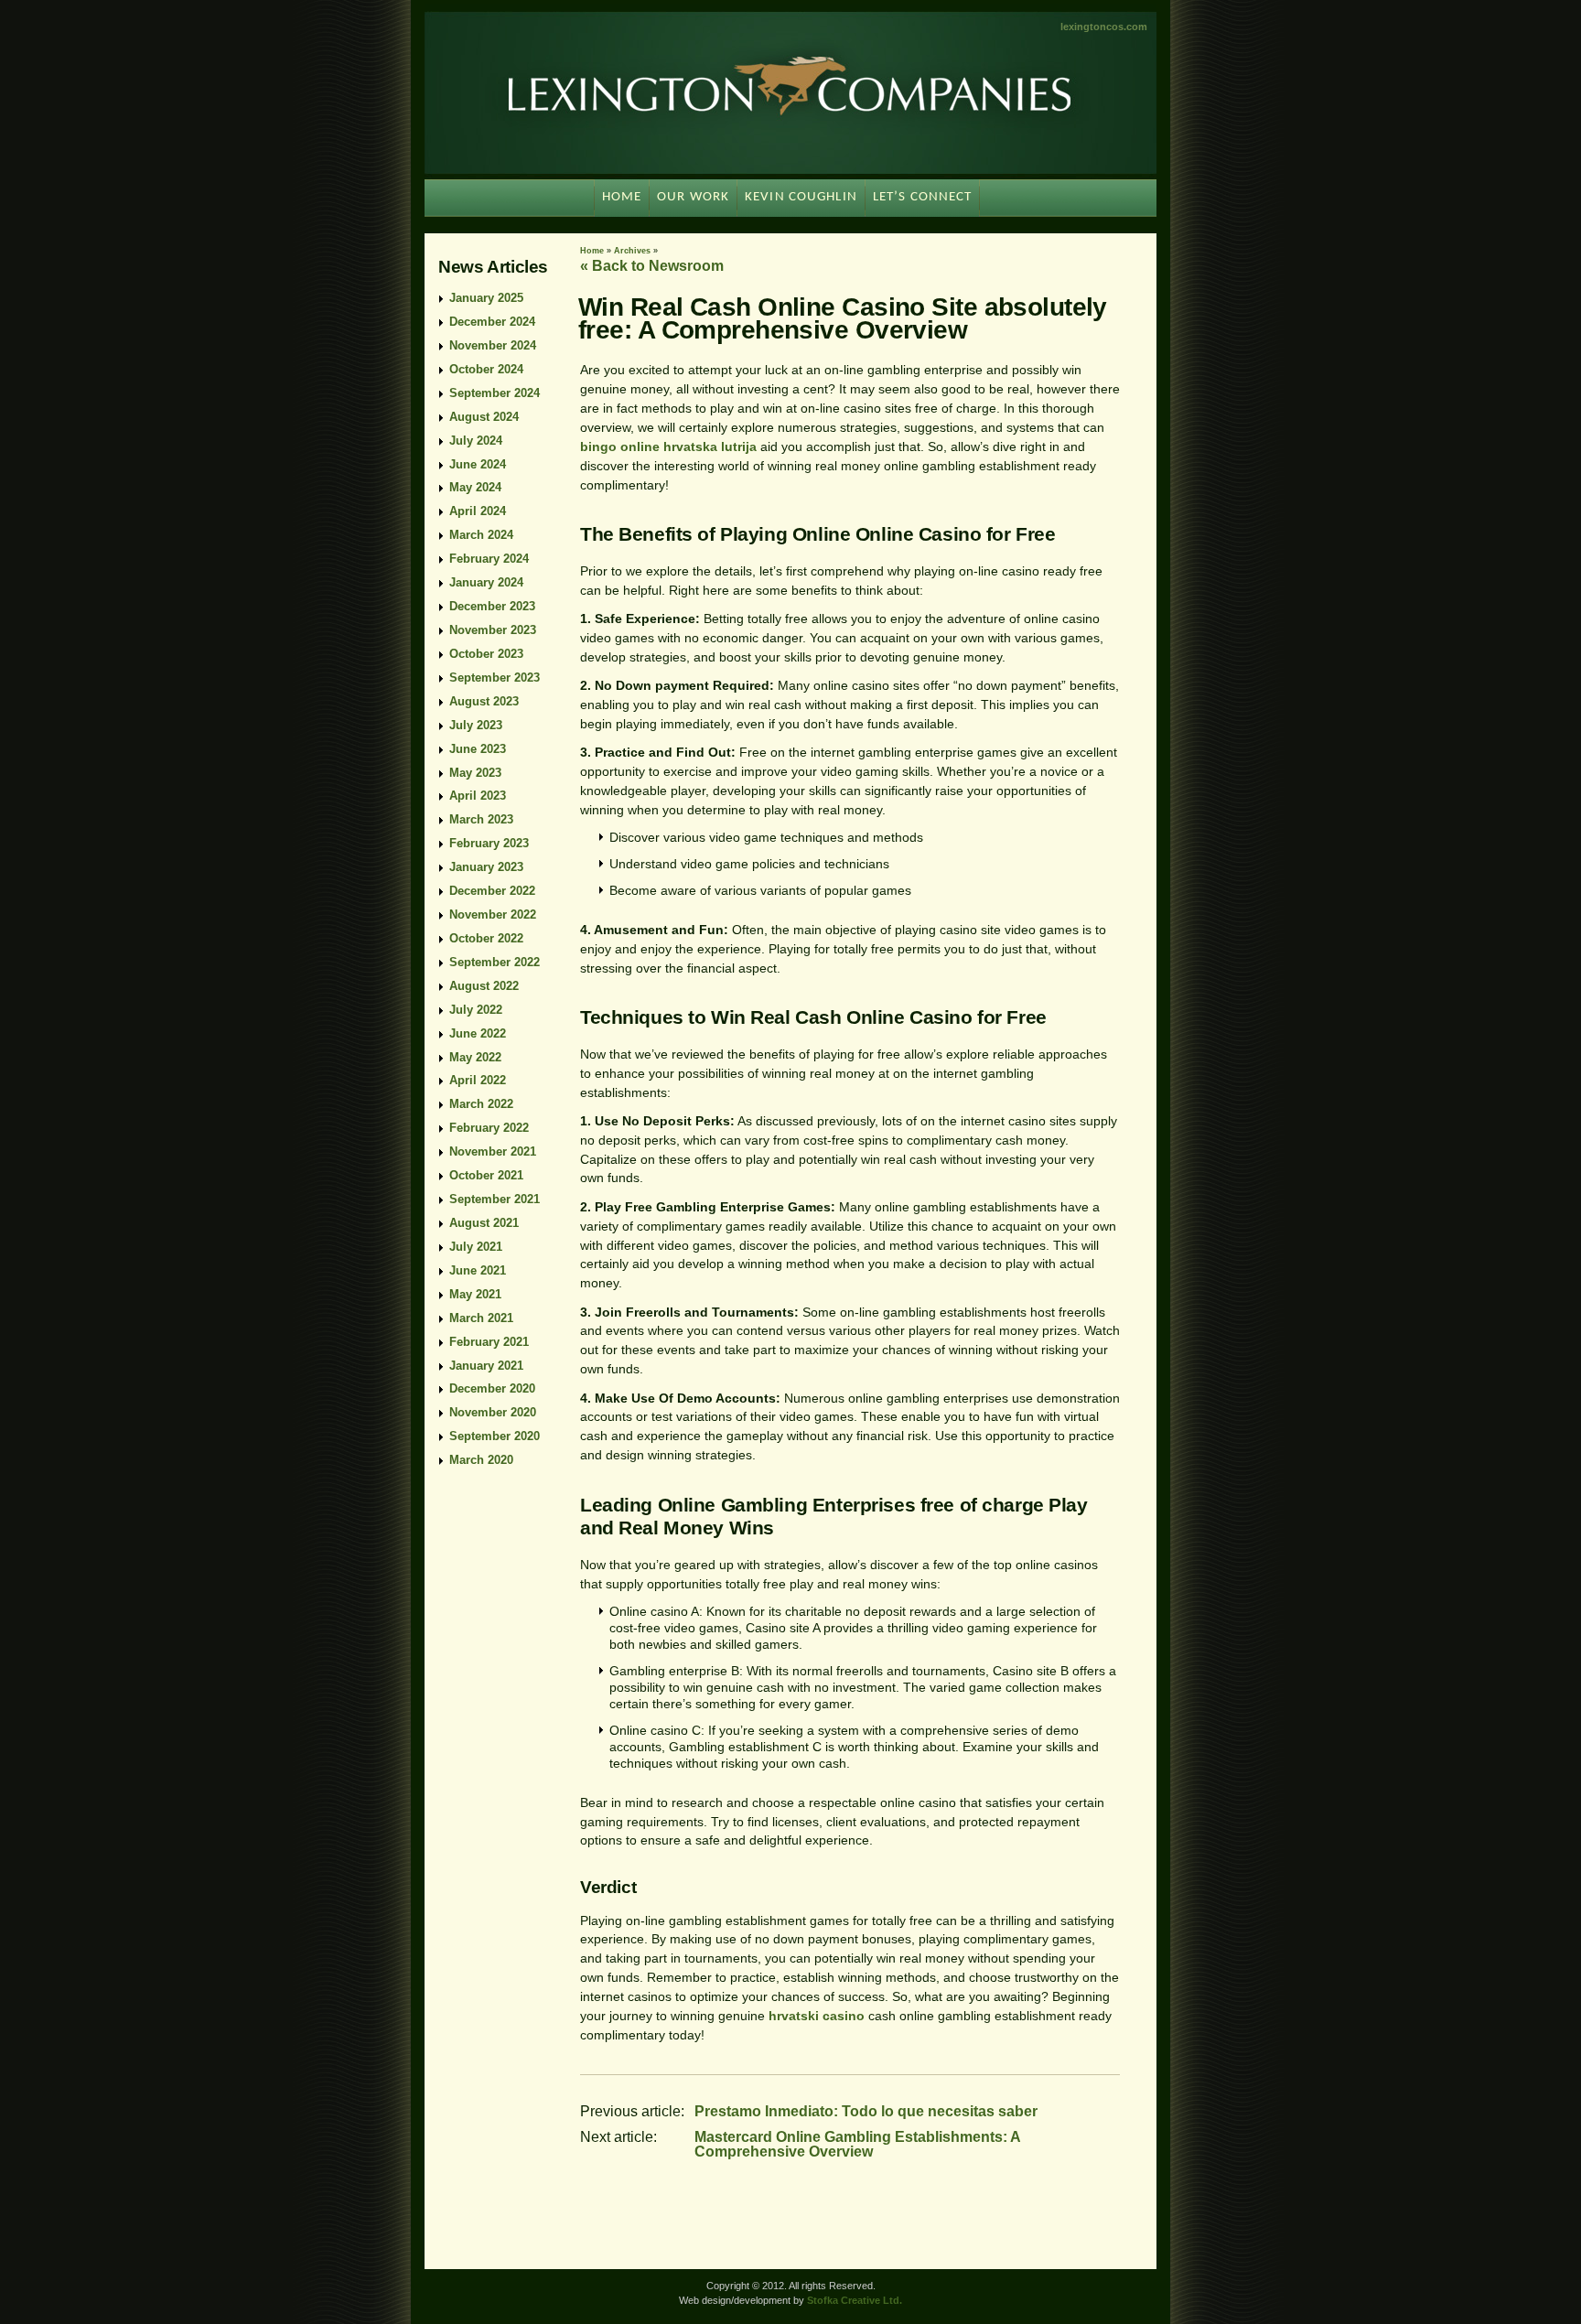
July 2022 (476, 1010)
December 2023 (492, 606)
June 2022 (478, 1033)
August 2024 (484, 417)
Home (592, 251)
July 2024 (476, 441)
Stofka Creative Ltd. (855, 2300)
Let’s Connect (923, 197)
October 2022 (486, 938)
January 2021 (486, 1366)
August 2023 (484, 701)
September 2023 (495, 678)
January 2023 (486, 867)
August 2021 (484, 1223)
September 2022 (495, 962)
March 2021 (481, 1318)
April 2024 (478, 511)
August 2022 (484, 986)
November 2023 (493, 630)
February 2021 (489, 1342)
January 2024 (486, 582)
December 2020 (492, 1388)
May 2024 (475, 487)
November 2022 (493, 915)
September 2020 (495, 1436)
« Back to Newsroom (652, 266)
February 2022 (489, 1128)
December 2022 (492, 891)
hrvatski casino (817, 2016)
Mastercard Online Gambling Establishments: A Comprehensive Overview (857, 2144)
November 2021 (493, 1151)
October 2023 (486, 654)
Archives (632, 251)
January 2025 (486, 298)
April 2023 (478, 796)
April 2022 (478, 1080)
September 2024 (495, 393)
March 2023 (481, 819)
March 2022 (481, 1104)
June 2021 (478, 1270)
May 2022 (475, 1057)
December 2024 (492, 322)
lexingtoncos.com (1104, 27)
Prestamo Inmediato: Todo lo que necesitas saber (866, 2111)
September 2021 (495, 1199)
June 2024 (478, 464)
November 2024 (493, 345)
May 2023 (475, 773)
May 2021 (475, 1294)
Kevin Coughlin (801, 197)
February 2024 (489, 559)
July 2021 (476, 1247)
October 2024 (486, 369)
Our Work (693, 197)
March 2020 (481, 1460)
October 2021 (486, 1175)
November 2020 (493, 1412)
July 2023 (476, 725)
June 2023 (478, 749)
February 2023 (489, 843)
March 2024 (481, 535)
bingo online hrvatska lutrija (668, 447)
